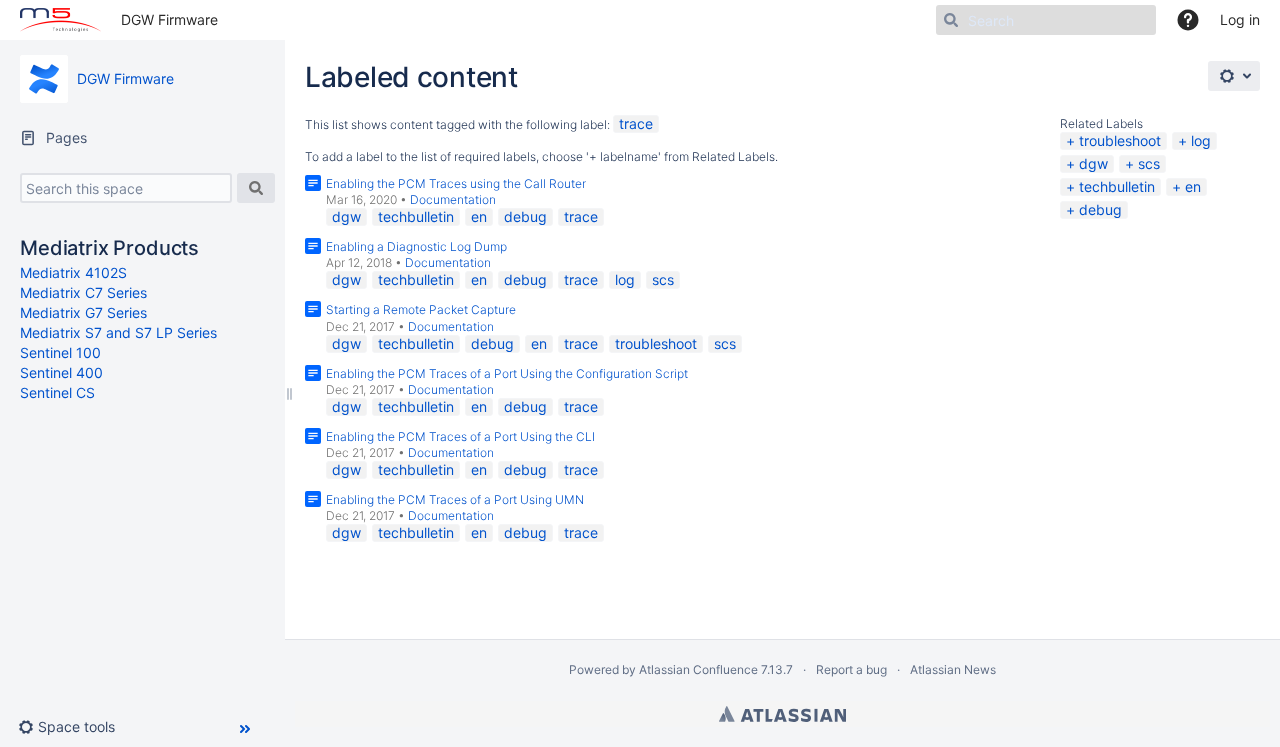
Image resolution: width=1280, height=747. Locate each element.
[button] (74, 727)
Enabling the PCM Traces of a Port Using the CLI (460, 436)
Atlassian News (953, 669)
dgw (1093, 163)
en (1193, 186)
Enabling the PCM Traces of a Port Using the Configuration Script (507, 373)
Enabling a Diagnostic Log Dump (416, 246)
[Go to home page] (60, 20)
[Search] (256, 188)
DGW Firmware (169, 19)
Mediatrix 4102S (73, 272)
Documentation (453, 199)
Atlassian (782, 714)
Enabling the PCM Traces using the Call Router (456, 183)
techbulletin (1117, 186)
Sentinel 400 (61, 372)
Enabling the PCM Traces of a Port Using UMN (455, 499)
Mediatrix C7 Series (83, 292)
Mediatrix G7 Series (83, 312)
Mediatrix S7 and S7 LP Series (118, 332)
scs (1149, 163)
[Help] (1188, 20)
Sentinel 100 (60, 352)
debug (1100, 209)
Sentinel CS (57, 392)
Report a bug (851, 669)
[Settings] (1234, 76)
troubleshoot (1120, 140)
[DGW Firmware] (44, 79)
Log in (1240, 19)
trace (636, 123)
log (1201, 140)
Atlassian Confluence (698, 669)
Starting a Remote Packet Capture (421, 309)
